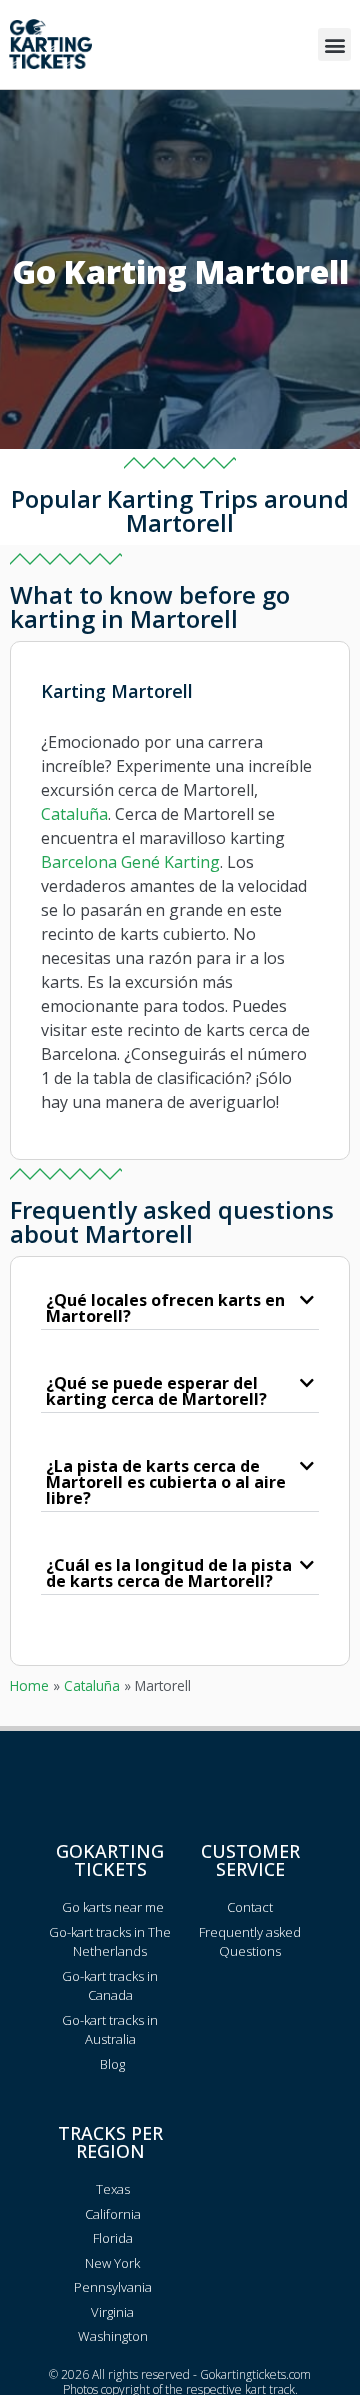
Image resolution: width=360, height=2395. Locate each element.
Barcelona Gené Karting (130, 862)
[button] (334, 44)
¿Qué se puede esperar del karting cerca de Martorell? (156, 1391)
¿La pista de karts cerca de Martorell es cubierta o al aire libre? (166, 1482)
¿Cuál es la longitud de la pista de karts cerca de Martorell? (169, 1573)
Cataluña (74, 814)
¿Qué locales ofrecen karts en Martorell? (165, 1308)
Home (29, 1685)
